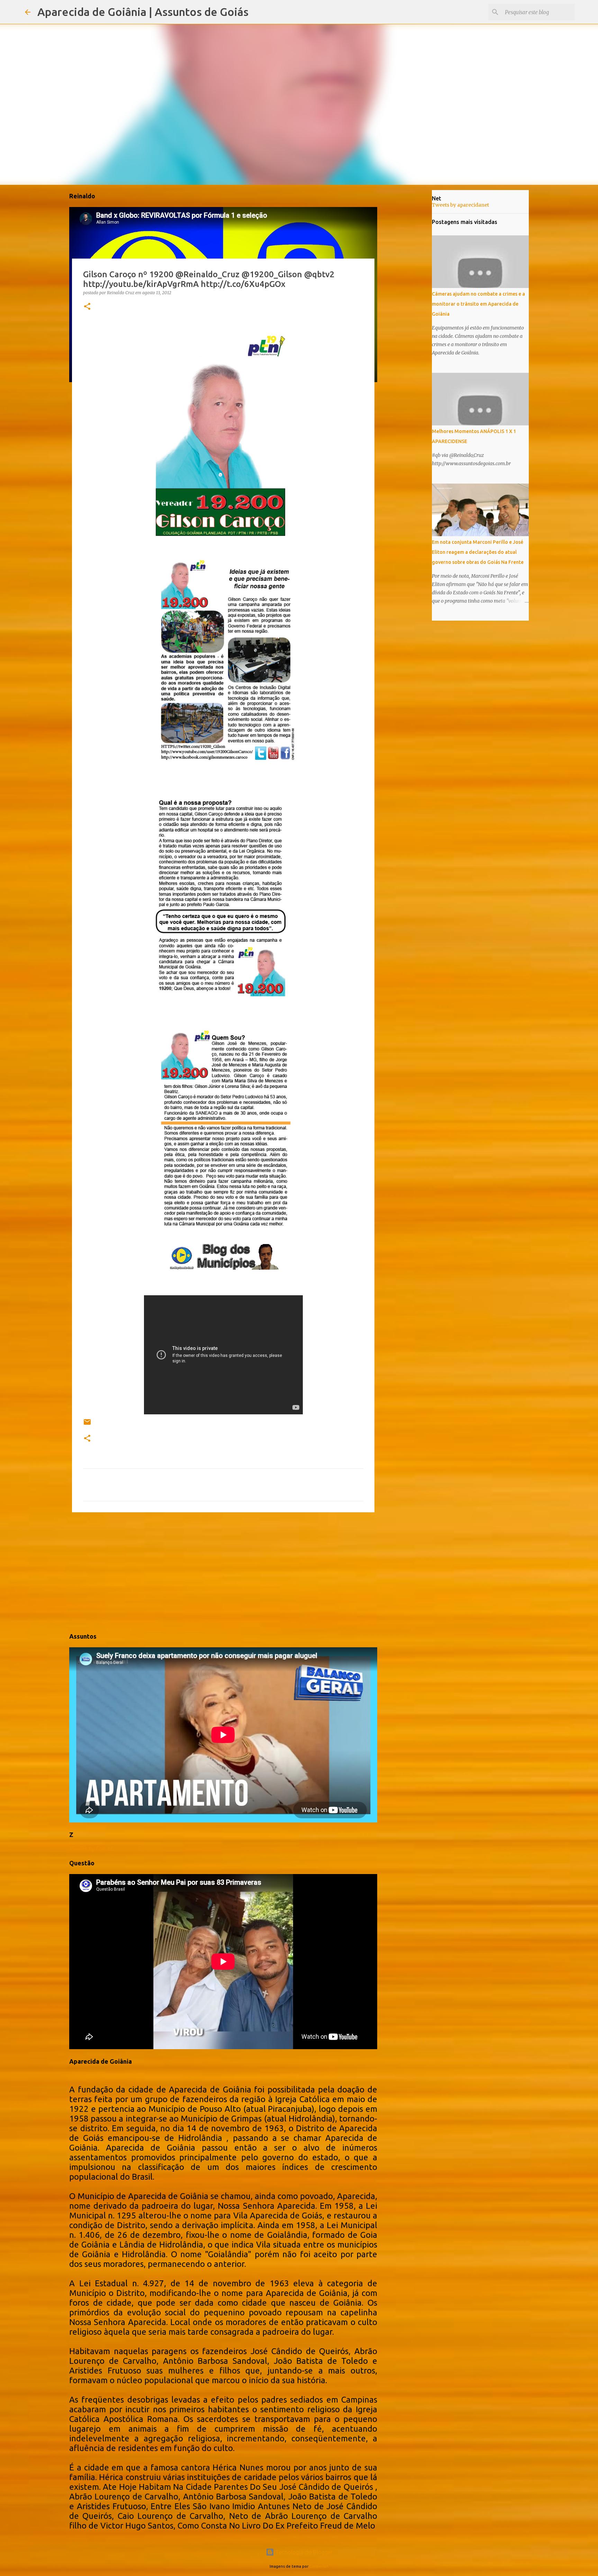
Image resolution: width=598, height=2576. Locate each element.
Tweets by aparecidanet (460, 205)
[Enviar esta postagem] (87, 1425)
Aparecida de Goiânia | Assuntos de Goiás (143, 12)
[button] (87, 307)
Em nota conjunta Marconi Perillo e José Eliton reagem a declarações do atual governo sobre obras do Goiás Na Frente (478, 552)
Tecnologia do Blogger (303, 2552)
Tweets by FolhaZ (91, 1849)
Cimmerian (319, 2566)
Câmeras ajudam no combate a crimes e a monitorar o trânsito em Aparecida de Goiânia (478, 304)
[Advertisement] (223, 1571)
